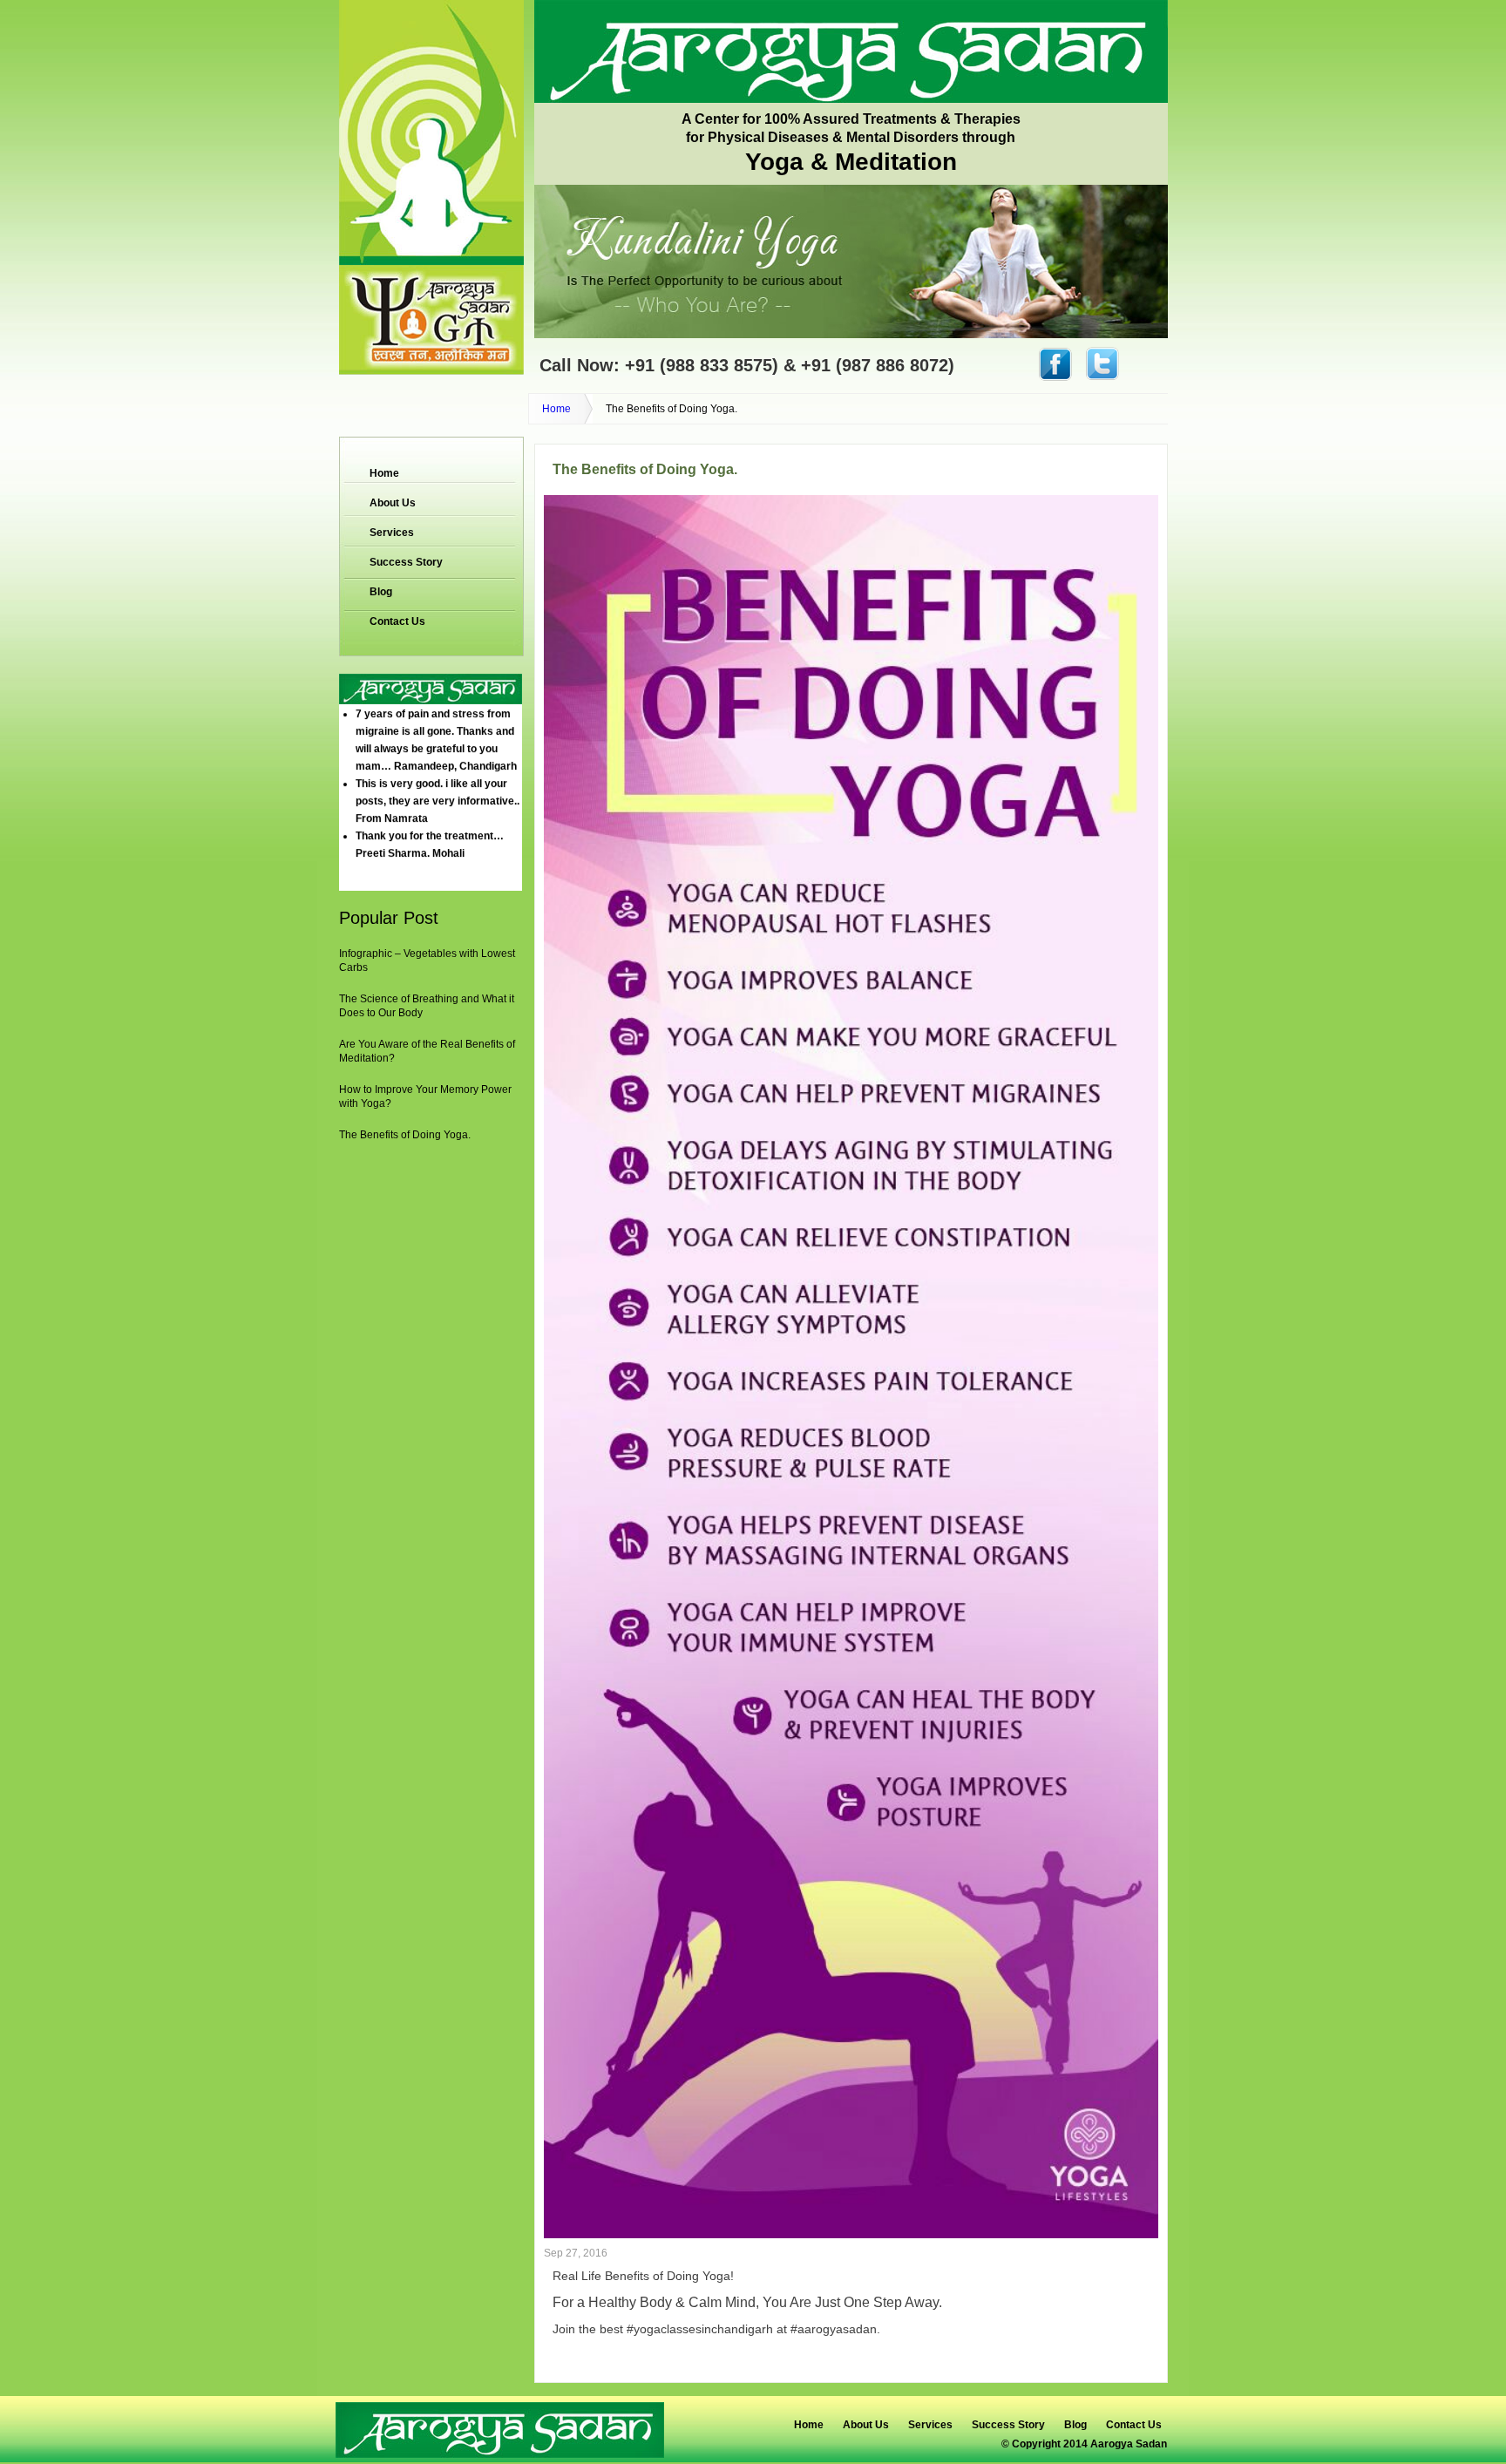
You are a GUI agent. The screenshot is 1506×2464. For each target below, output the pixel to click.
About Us (393, 503)
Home (556, 409)
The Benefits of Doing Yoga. (405, 1135)
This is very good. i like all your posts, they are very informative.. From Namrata (438, 775)
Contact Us (397, 621)
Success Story (406, 562)
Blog (381, 592)
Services (392, 533)
